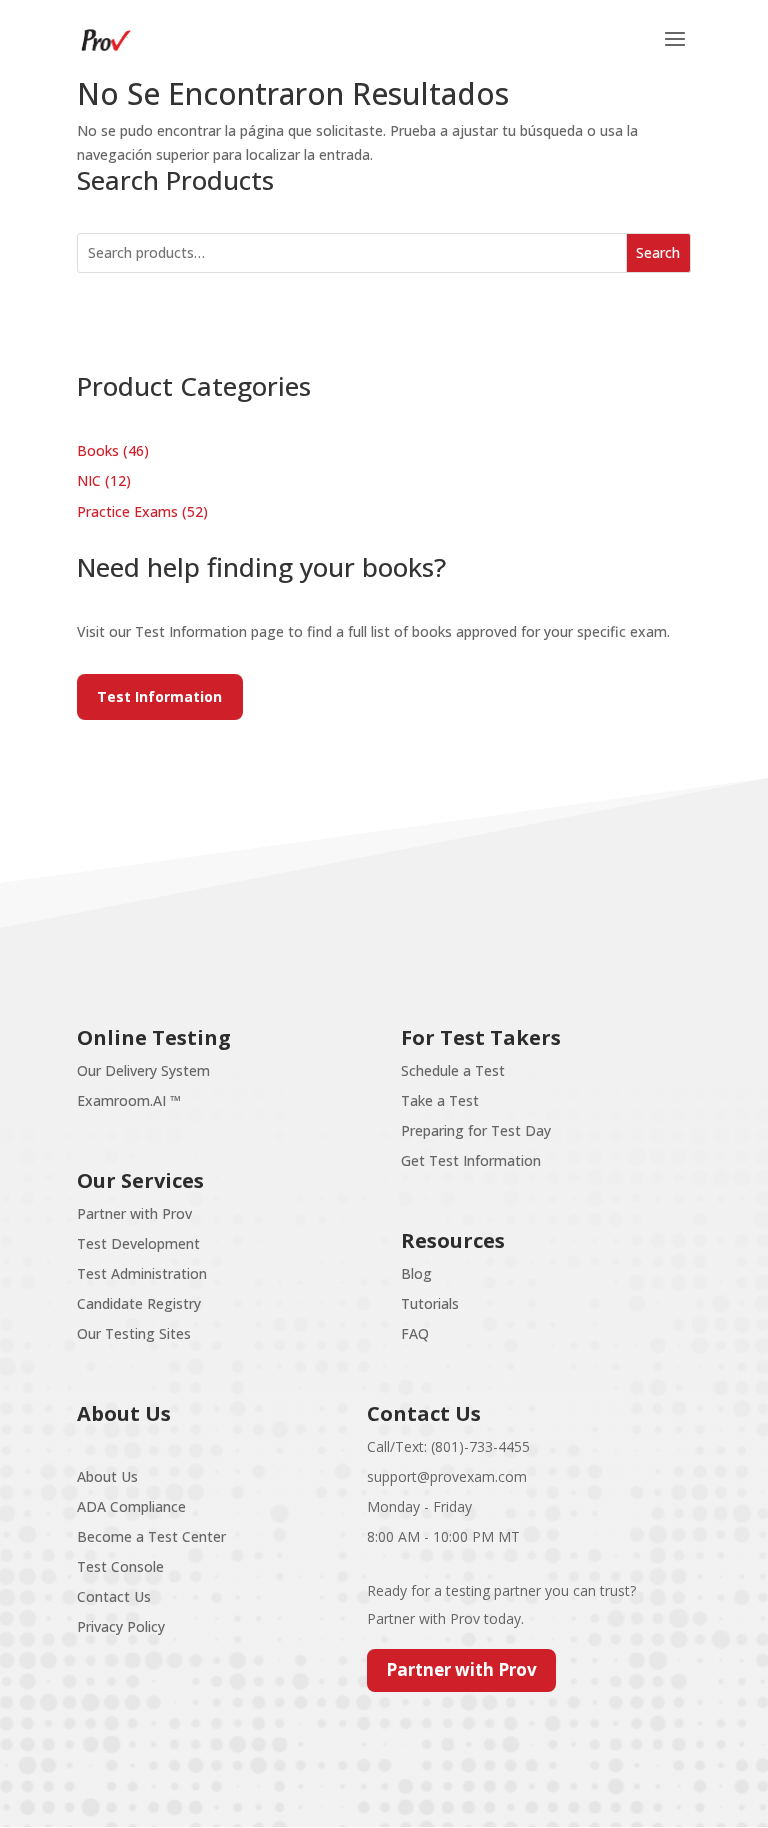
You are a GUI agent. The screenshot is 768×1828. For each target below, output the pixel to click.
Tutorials (430, 1303)
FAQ (415, 1333)
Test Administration (142, 1273)
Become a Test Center (151, 1536)
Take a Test (440, 1100)
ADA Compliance (131, 1506)
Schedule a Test (453, 1070)
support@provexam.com (447, 1476)
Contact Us (114, 1596)
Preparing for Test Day (476, 1130)
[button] (675, 52)
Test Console (120, 1566)
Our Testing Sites (134, 1333)
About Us (107, 1476)
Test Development (138, 1243)
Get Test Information (471, 1160)
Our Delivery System (143, 1070)
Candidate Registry (139, 1303)
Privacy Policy (121, 1626)
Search (658, 252)
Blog (416, 1273)
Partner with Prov (134, 1213)
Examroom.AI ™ (129, 1100)
